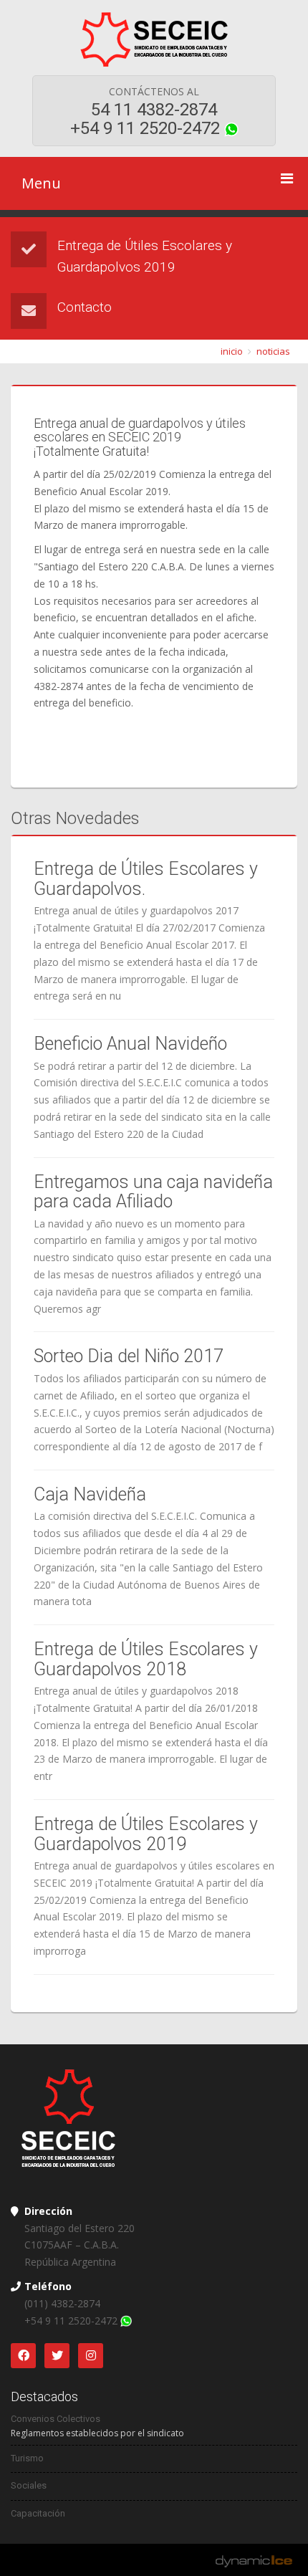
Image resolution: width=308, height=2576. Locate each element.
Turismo (27, 2458)
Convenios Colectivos (56, 2419)
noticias (273, 351)
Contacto (85, 307)
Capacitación (38, 2513)
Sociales (29, 2485)
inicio (232, 351)
